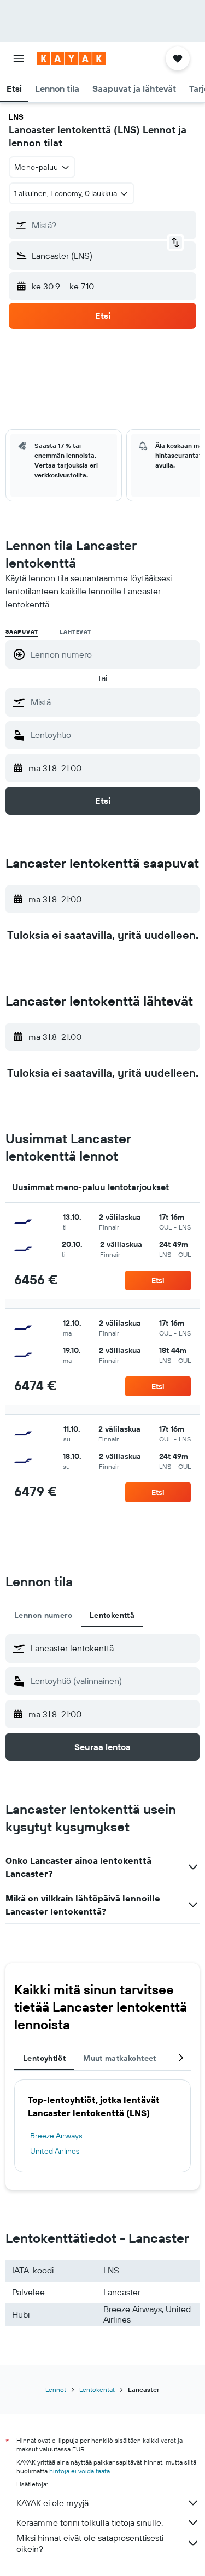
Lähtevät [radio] (75, 632)
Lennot (56, 2389)
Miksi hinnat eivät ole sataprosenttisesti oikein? (90, 2543)
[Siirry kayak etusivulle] (71, 58)
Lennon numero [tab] (43, 1615)
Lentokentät (97, 2389)
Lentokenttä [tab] (112, 1615)
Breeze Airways (56, 2136)
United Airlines (55, 2151)
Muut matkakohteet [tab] (119, 2058)
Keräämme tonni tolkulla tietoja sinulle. (90, 2522)
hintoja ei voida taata (80, 2471)
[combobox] (112, 702)
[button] (19, 58)
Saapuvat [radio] (22, 632)
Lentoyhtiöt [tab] (44, 2058)
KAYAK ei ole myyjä (52, 2503)
